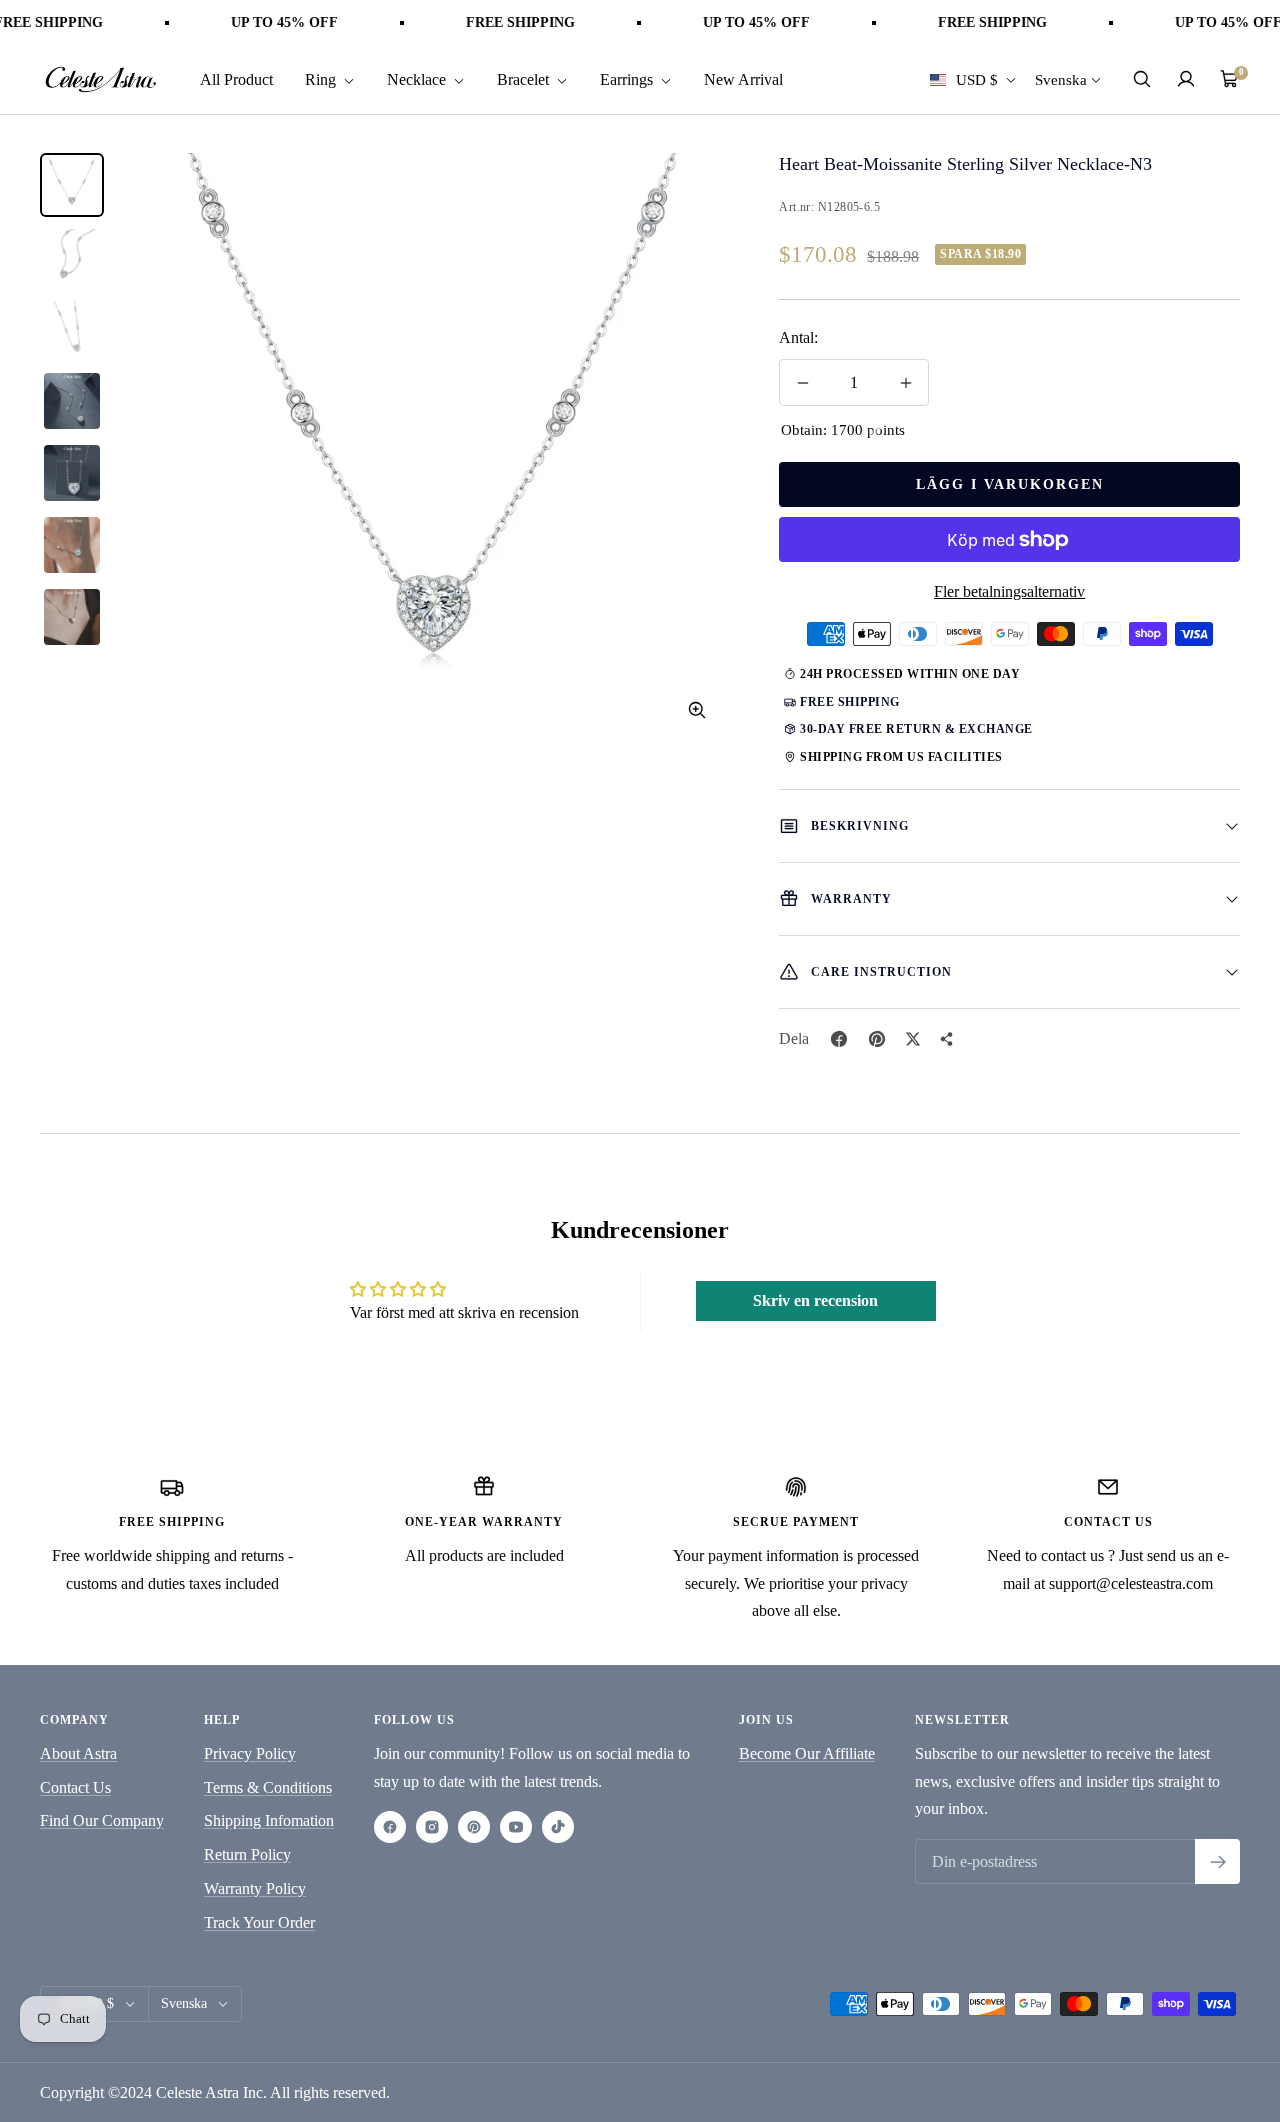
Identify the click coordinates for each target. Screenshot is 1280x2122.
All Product (236, 78)
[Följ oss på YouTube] (516, 1827)
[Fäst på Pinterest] (877, 1039)
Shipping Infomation (269, 1820)
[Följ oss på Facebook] (390, 1827)
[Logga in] (1186, 79)
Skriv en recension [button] (815, 1300)
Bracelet (525, 78)
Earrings (628, 78)
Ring (322, 78)
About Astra (78, 1753)
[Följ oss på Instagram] (432, 1827)
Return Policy (247, 1854)
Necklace (418, 78)
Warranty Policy (255, 1888)
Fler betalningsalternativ (1009, 591)
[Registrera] (1217, 1861)
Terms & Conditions (268, 1787)
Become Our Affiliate (807, 1753)
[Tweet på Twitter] (913, 1039)
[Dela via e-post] (947, 1039)
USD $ (977, 79)
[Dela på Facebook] (839, 1039)
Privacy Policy (250, 1753)
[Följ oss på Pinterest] (474, 1827)
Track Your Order (259, 1922)
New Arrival (743, 78)
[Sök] (1142, 79)
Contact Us (75, 1787)
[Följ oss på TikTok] (558, 1827)
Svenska (1061, 79)
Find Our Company (102, 1820)
